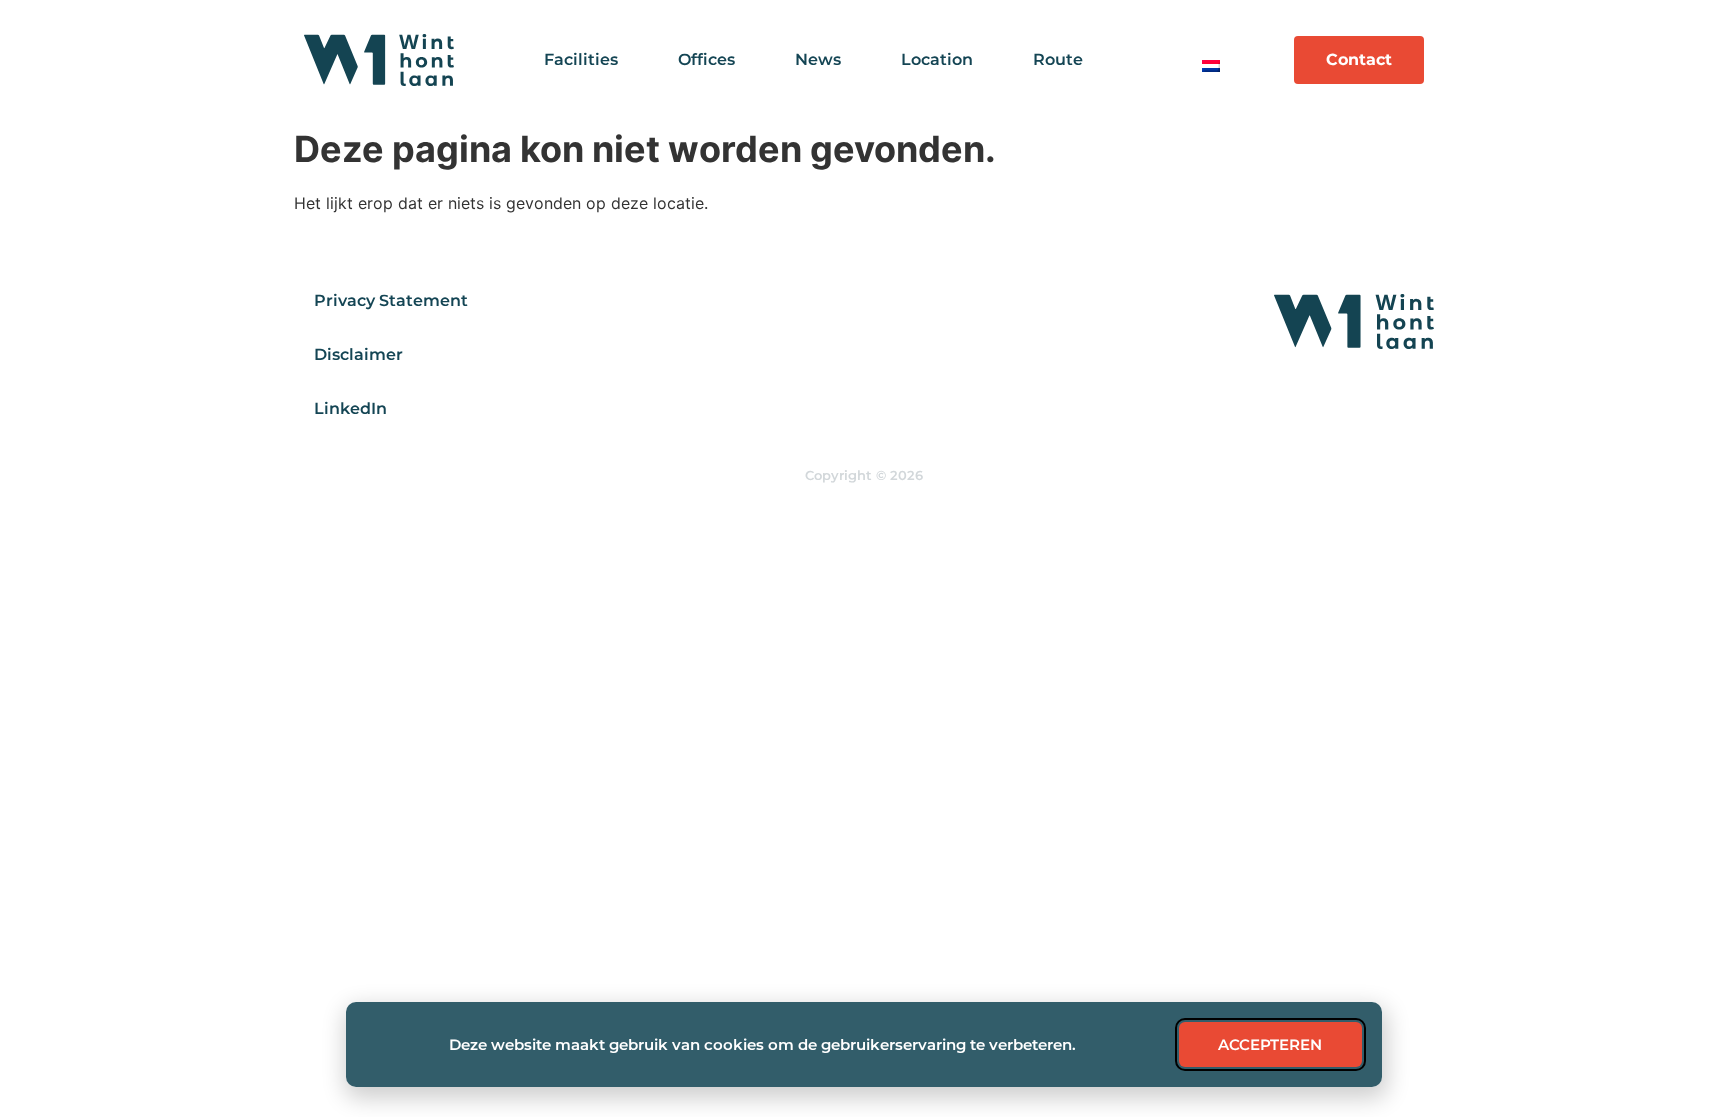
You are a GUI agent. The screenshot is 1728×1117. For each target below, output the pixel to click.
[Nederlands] (1210, 66)
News (818, 59)
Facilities (581, 59)
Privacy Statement (391, 300)
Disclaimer (358, 354)
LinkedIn (350, 408)
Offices (706, 59)
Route (1058, 59)
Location (937, 59)
